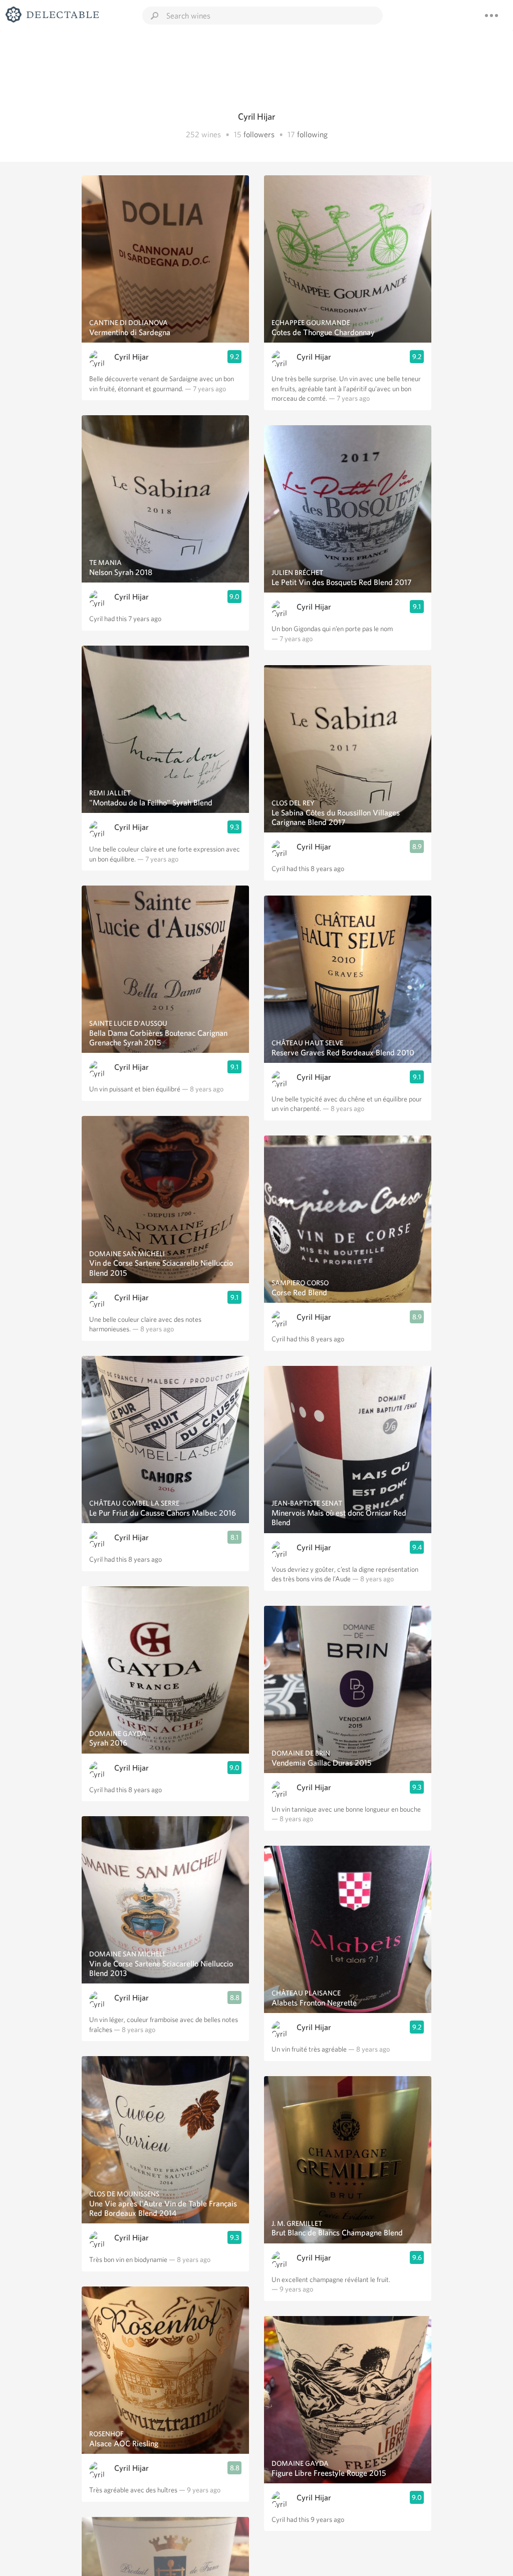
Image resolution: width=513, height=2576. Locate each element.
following (312, 134)
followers (259, 134)
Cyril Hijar (132, 357)
